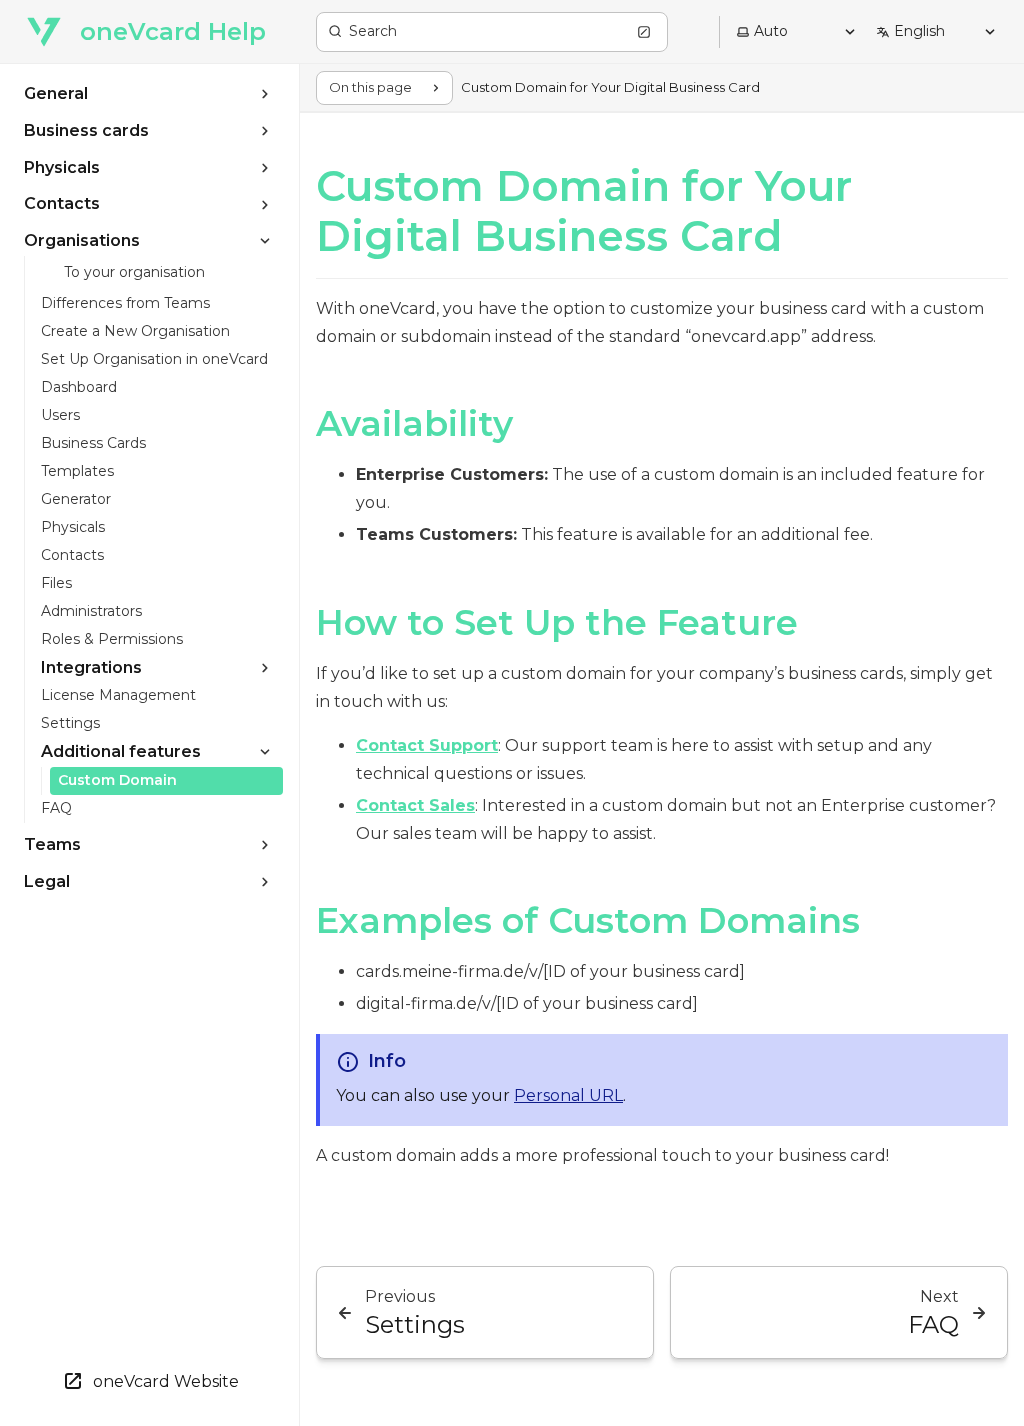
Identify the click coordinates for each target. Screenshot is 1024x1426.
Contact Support (427, 745)
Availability (414, 423)
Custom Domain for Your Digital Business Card (584, 211)
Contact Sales (415, 805)
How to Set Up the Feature (557, 622)
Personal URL (568, 1095)
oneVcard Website (166, 1381)
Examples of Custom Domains (588, 920)
